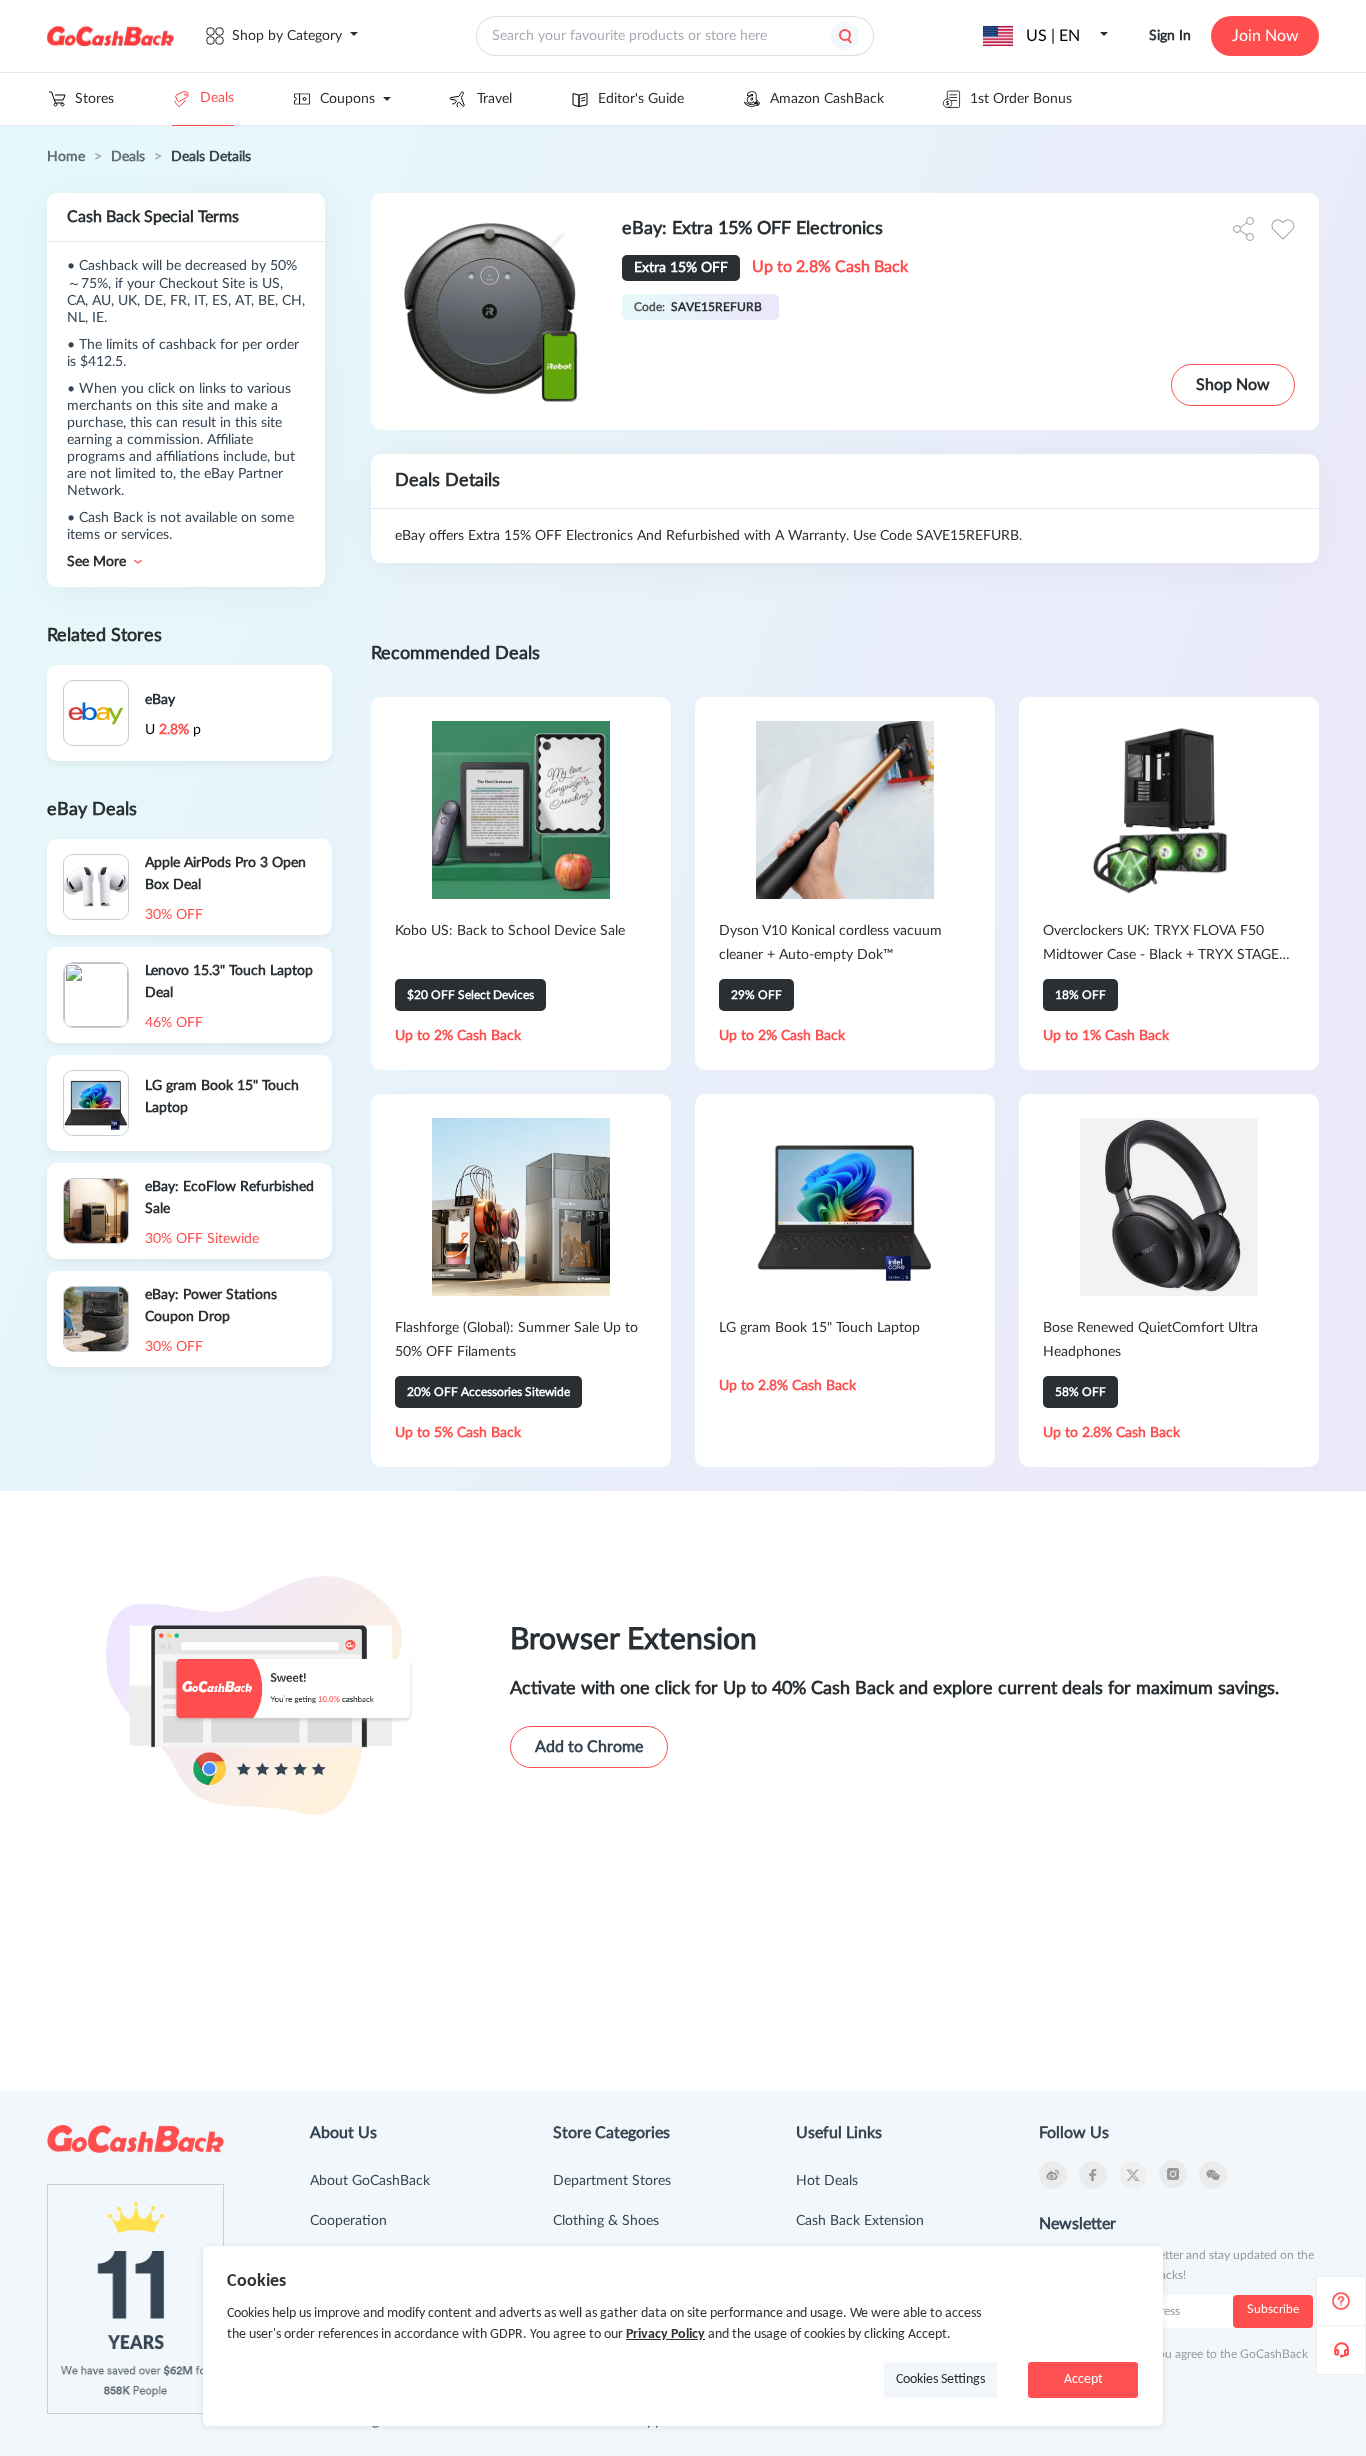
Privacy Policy (665, 2334)
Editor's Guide (641, 99)
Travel (494, 99)
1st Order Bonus (1021, 99)
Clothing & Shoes (606, 2221)
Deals (217, 98)
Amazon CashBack (827, 99)
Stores (94, 99)
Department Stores (612, 2181)
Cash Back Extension (860, 2221)
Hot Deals (827, 2181)
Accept (1083, 2379)
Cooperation (348, 2221)
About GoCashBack (370, 2181)
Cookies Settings (940, 2379)
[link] (66, 157)
